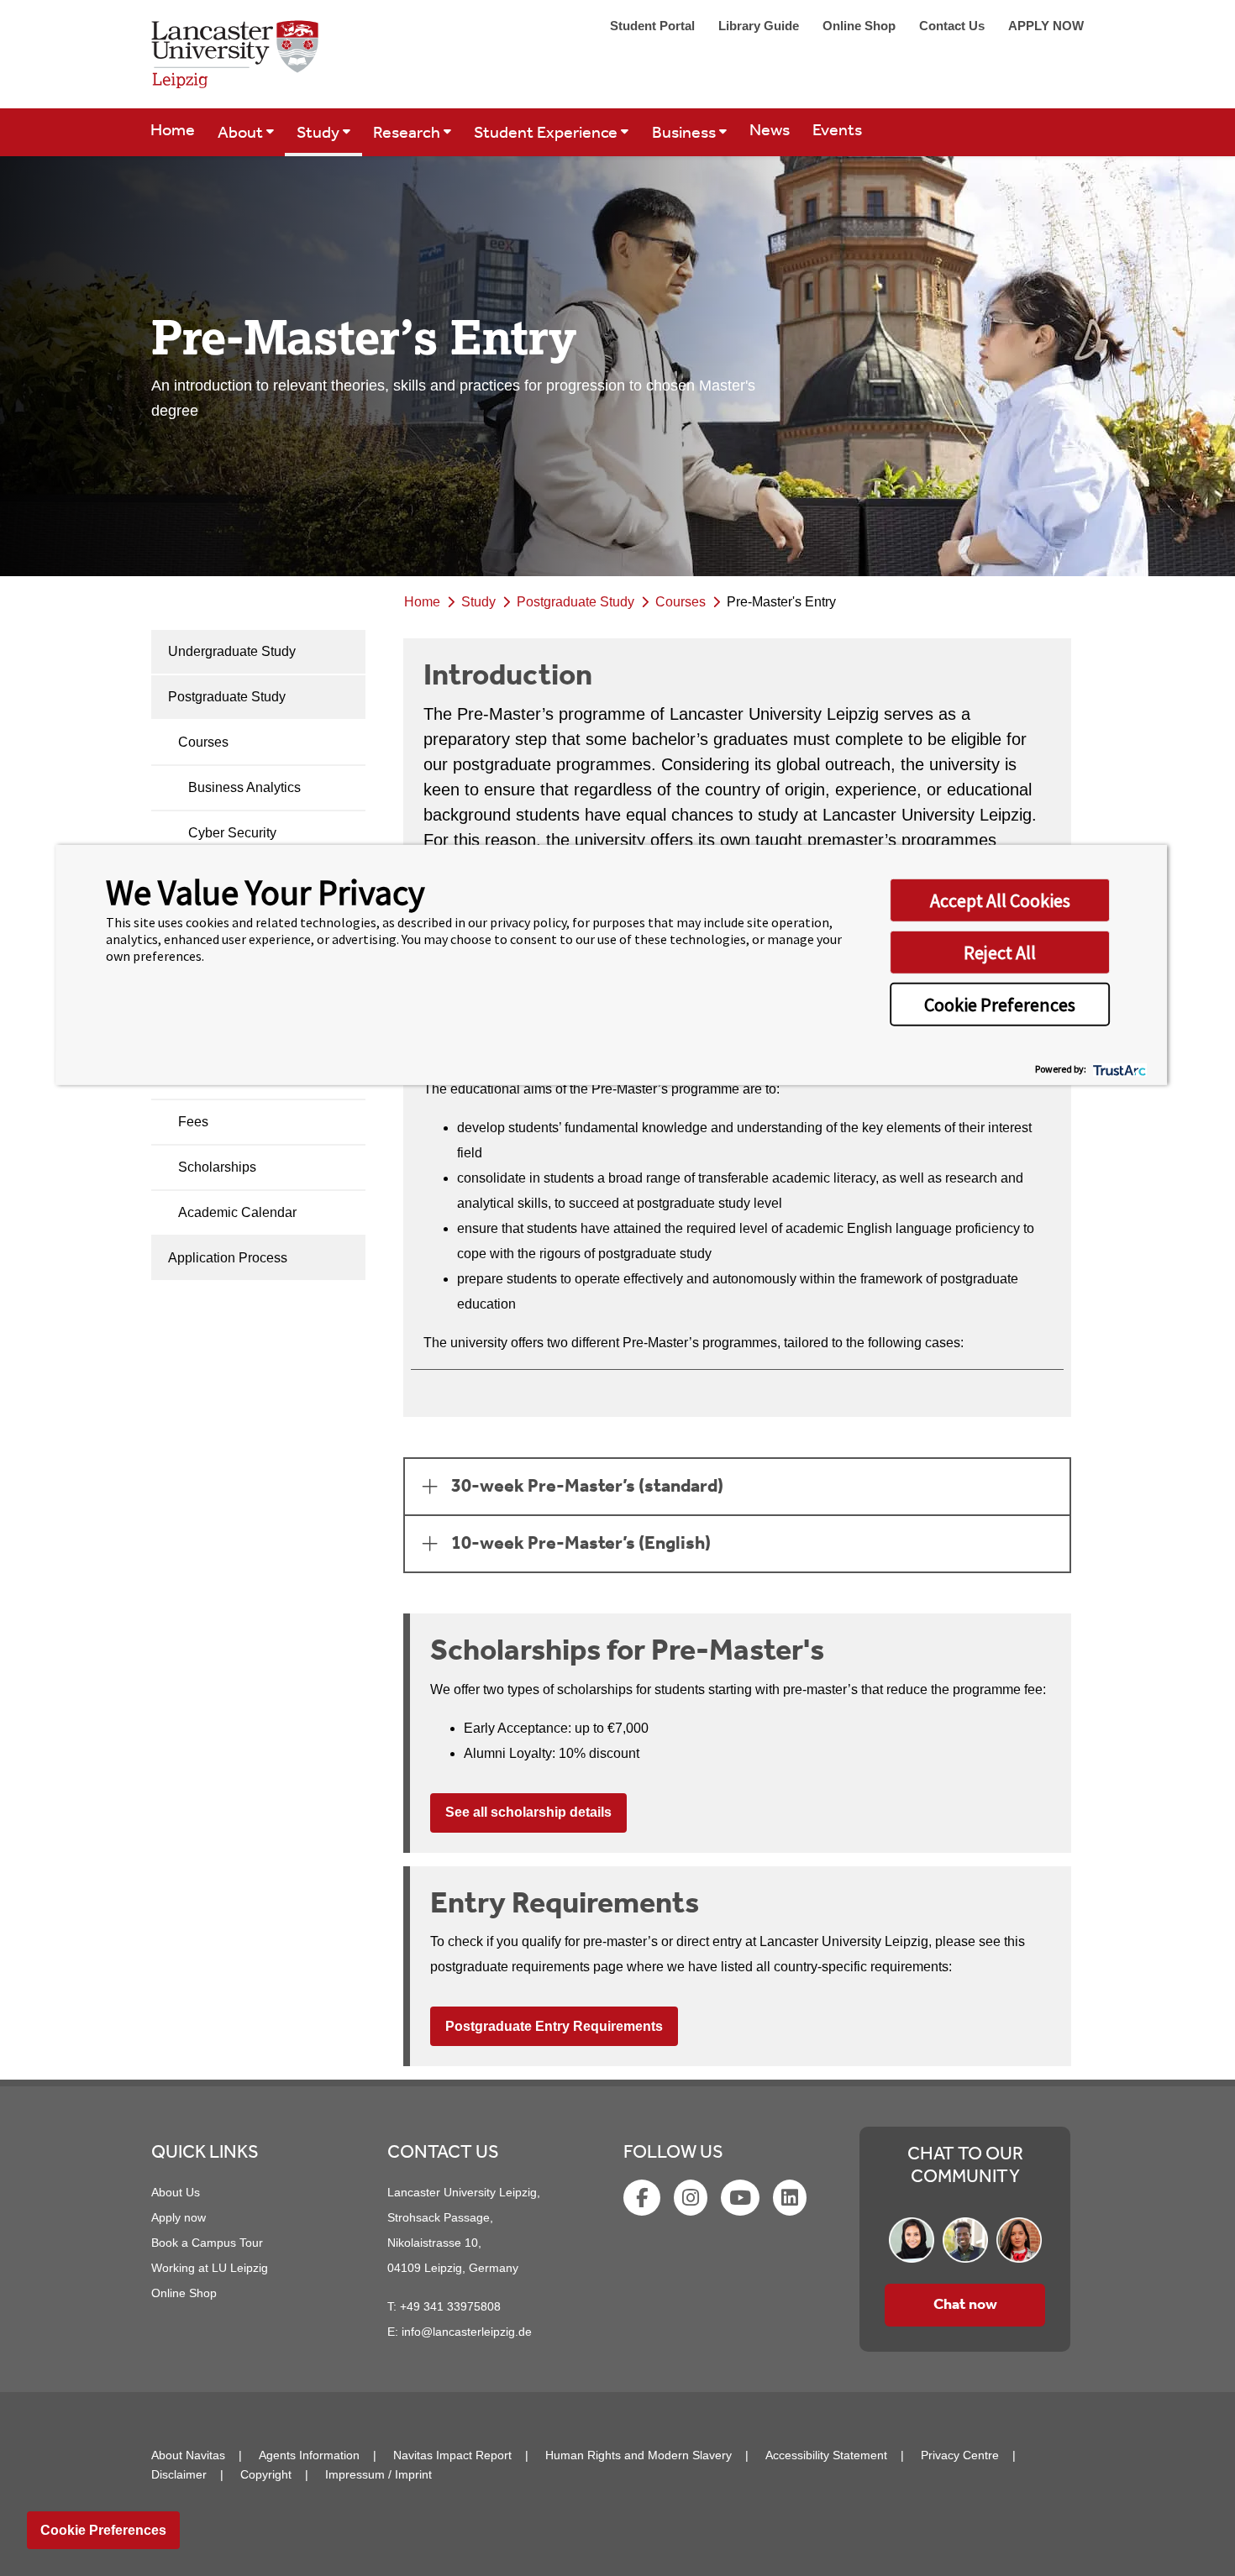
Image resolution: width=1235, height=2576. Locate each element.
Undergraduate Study (232, 651)
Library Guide (760, 26)
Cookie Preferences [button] (1000, 1005)
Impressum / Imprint (378, 2474)
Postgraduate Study (227, 697)
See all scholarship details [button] (528, 1812)
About (242, 134)
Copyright (266, 2474)
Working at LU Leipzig (210, 2268)
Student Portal (654, 26)
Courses (203, 742)
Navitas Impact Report (452, 2455)
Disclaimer (179, 2474)
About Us (176, 2192)
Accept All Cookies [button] (1000, 900)
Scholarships (217, 1167)
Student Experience (547, 134)
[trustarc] (1118, 1068)
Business (686, 134)
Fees (193, 1122)
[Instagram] (692, 2201)
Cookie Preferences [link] (103, 2530)
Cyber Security (232, 833)
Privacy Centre (960, 2455)
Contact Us (954, 26)
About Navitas (188, 2455)
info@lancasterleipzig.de (467, 2332)
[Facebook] (644, 2201)
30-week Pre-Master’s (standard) (587, 1487)
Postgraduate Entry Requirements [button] (554, 2026)
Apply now (179, 2217)
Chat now (965, 2305)
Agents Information (309, 2455)
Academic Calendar (237, 1212)
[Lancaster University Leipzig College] (235, 61)
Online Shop (861, 26)
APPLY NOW (1046, 26)
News (770, 131)
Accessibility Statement (826, 2455)
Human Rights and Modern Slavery (639, 2455)
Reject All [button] (1000, 952)
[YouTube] (742, 2201)
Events (837, 131)
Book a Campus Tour (207, 2243)
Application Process (228, 1258)
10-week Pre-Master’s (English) (581, 1544)
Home (173, 131)
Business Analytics (244, 787)
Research (408, 134)
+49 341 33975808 (450, 2306)
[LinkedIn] (791, 2201)
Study (320, 134)
